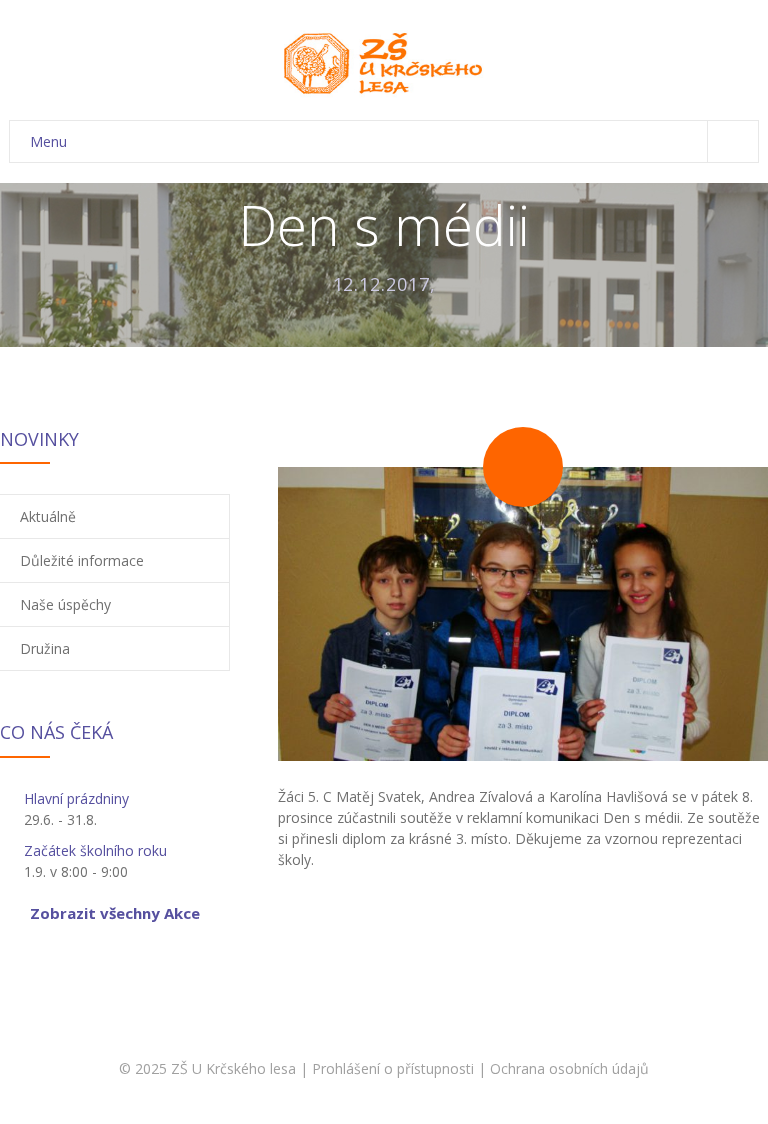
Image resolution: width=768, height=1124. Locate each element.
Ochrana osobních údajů (569, 1068)
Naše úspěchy (65, 604)
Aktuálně (48, 516)
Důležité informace (82, 560)
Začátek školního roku (95, 850)
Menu (48, 141)
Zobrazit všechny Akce (115, 913)
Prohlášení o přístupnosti (393, 1068)
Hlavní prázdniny (76, 798)
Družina (45, 648)
